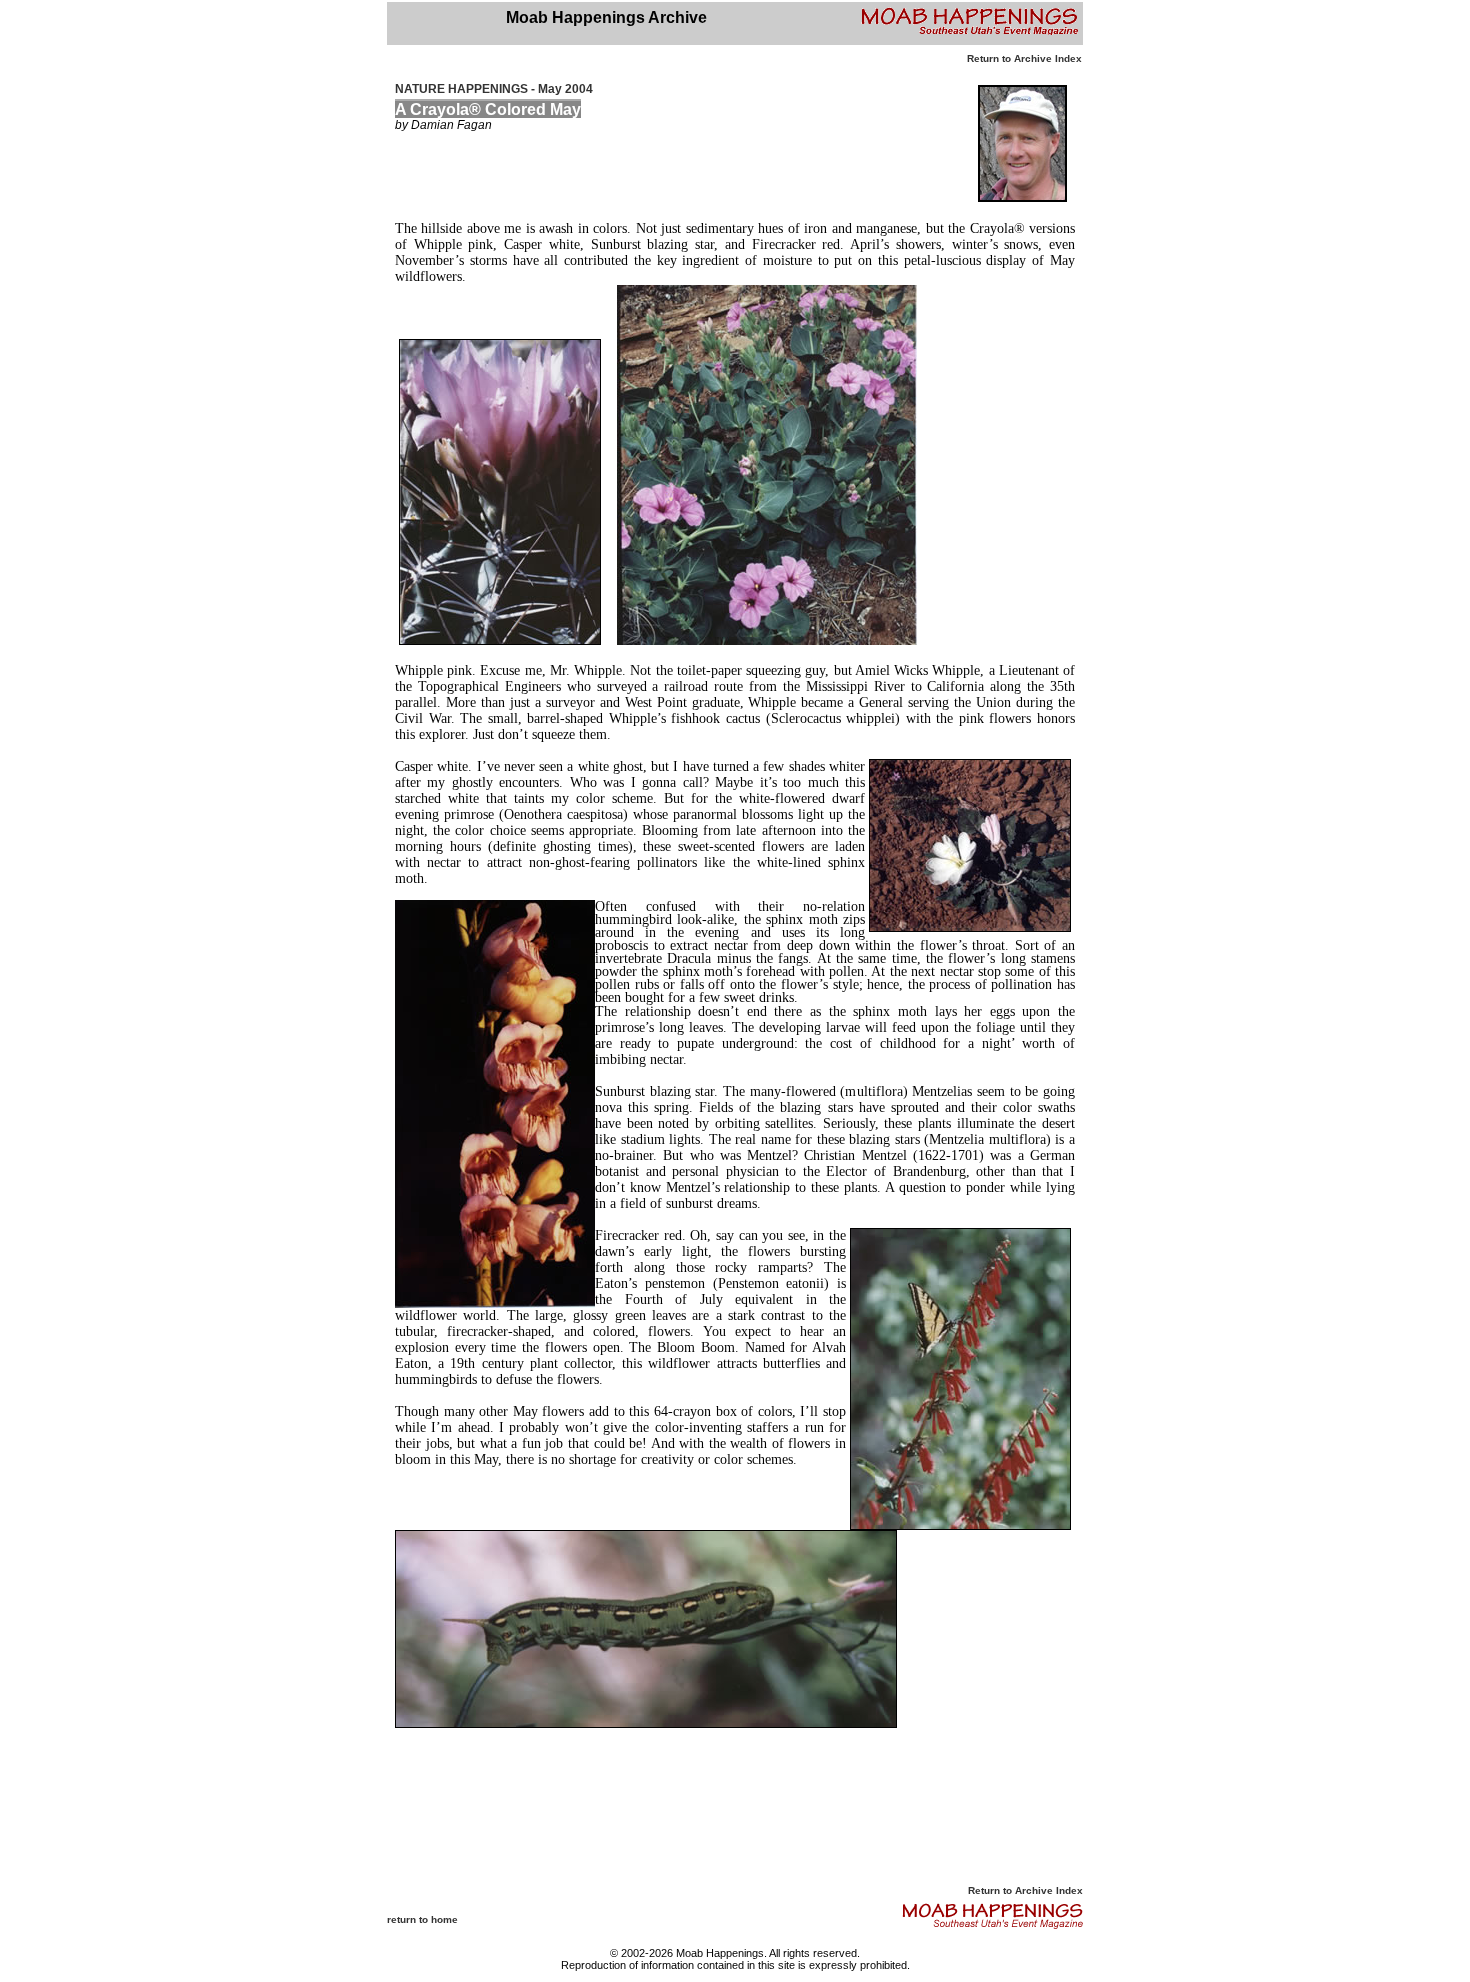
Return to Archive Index (1024, 58)
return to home (422, 1919)
